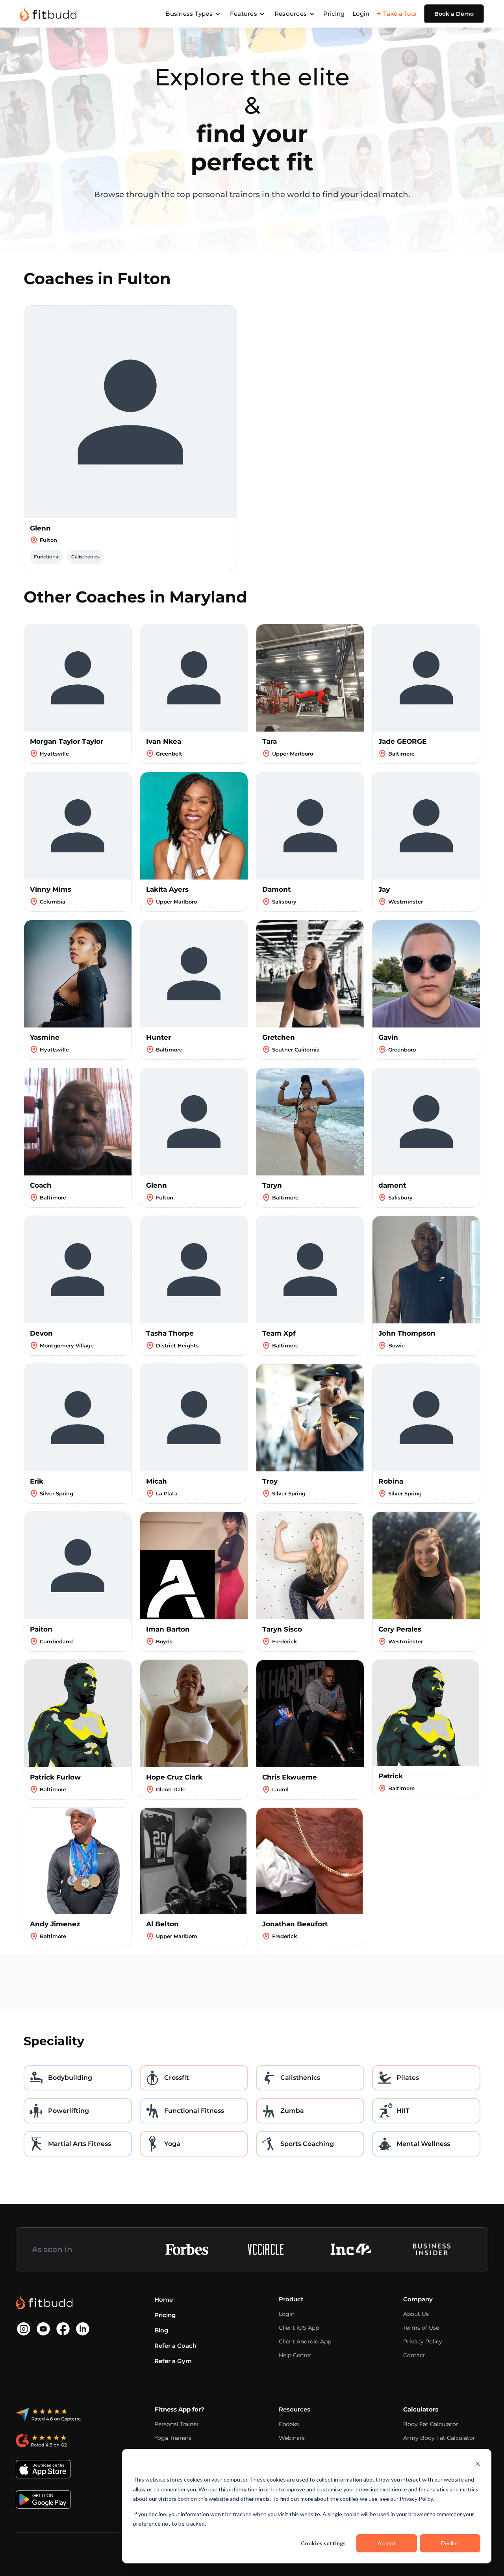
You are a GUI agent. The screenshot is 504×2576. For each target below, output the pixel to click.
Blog (161, 2330)
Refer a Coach (175, 2346)
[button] (193, 14)
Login (361, 14)
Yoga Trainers (173, 2438)
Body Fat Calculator (431, 2424)
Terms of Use (421, 2328)
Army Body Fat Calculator (439, 2438)
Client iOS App (299, 2328)
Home (164, 2300)
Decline (450, 2543)
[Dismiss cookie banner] (478, 2465)
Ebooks (289, 2424)
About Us (416, 2314)
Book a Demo (454, 14)
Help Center (295, 2355)
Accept (387, 2543)
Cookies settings (323, 2543)
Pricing (334, 14)
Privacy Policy (423, 2341)
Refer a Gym (173, 2361)
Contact (414, 2355)
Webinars (292, 2438)
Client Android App (305, 2341)
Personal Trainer (177, 2424)
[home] (48, 14)
